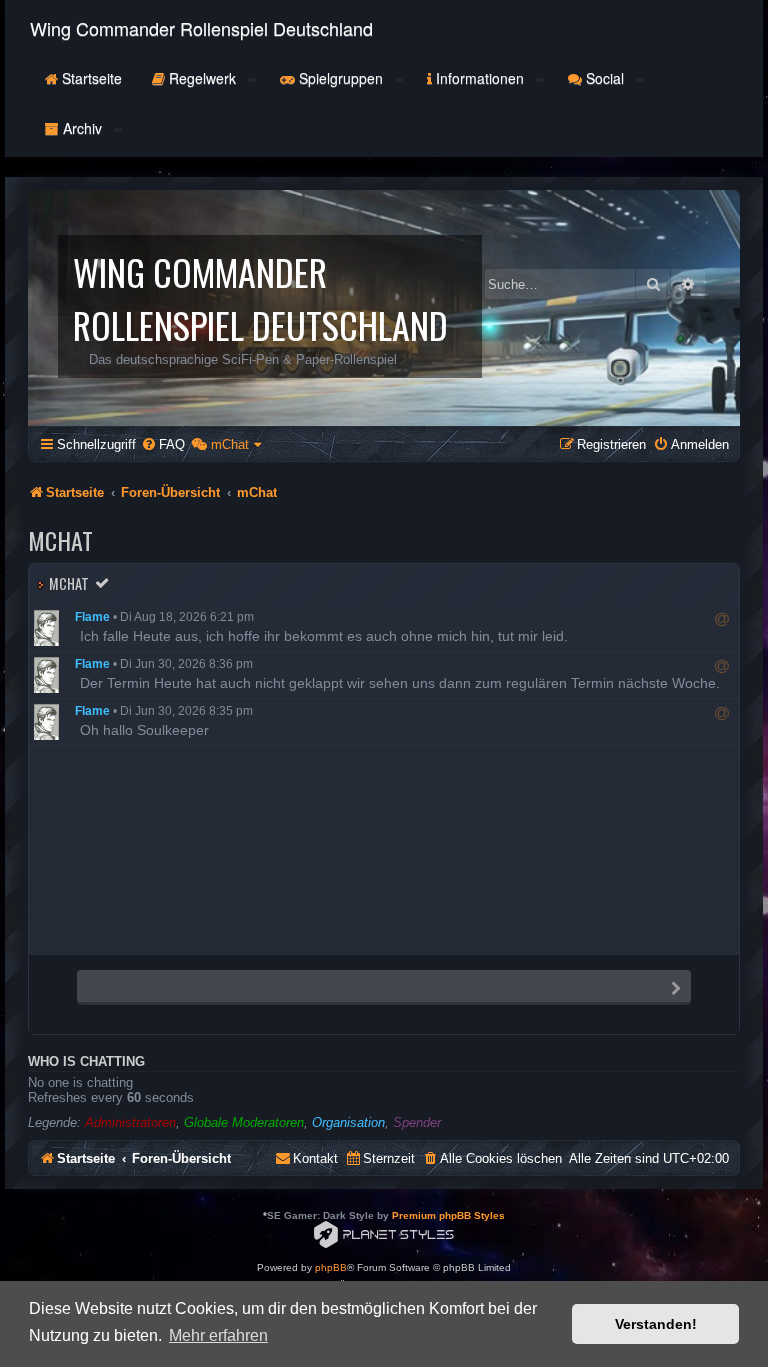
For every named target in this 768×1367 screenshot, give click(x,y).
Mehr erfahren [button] (218, 1335)
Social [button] (605, 78)
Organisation (348, 1122)
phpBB (331, 1267)
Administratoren (130, 1122)
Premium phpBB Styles (448, 1215)
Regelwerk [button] (202, 78)
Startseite (90, 78)
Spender (417, 1122)
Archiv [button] (82, 128)
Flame (92, 617)
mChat (69, 583)
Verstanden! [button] (656, 1324)
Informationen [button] (480, 78)
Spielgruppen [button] (341, 78)
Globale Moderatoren (244, 1122)
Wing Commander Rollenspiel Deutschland (201, 28)
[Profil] (52, 628)
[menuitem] (163, 444)
